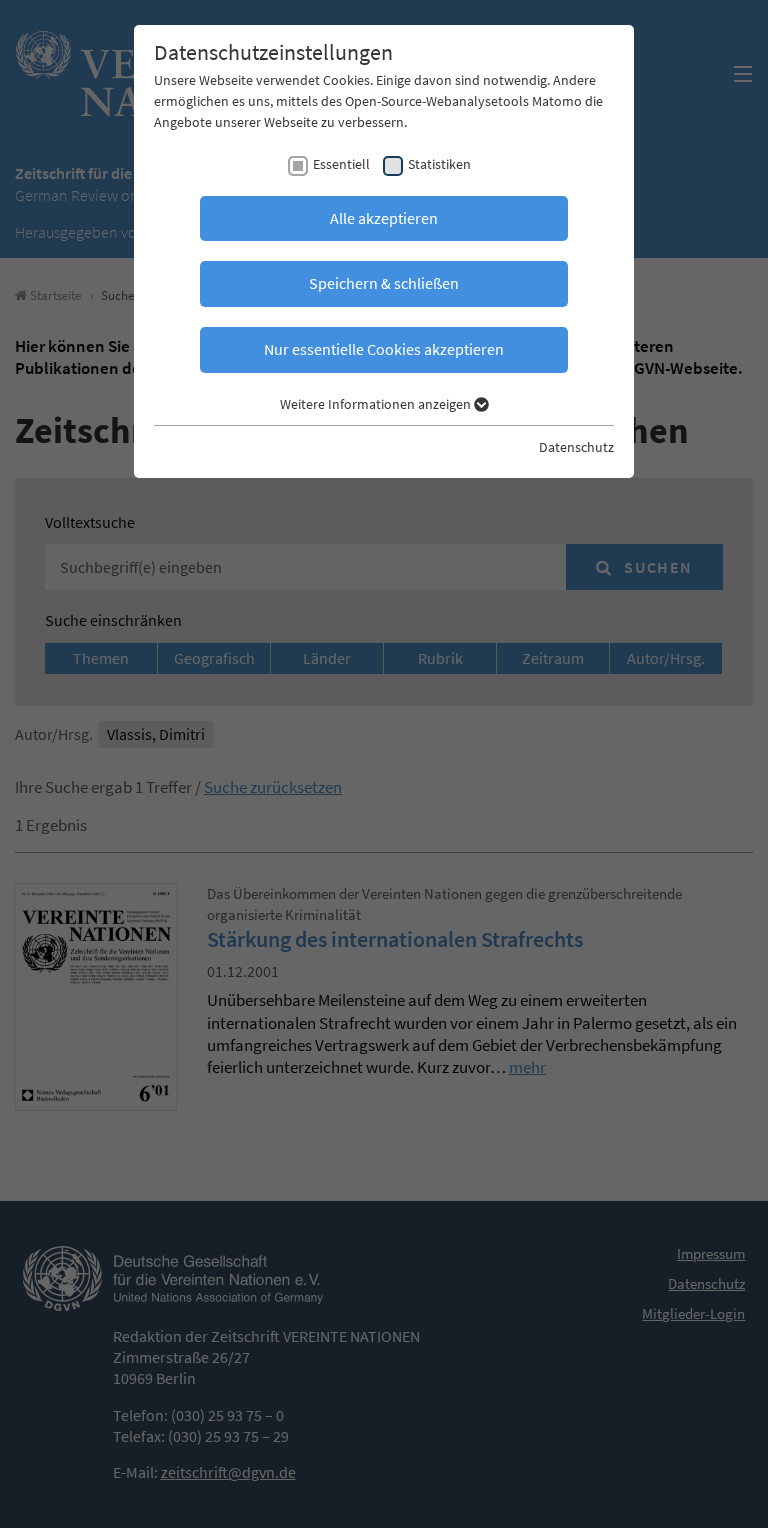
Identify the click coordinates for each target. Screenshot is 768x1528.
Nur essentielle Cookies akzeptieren (384, 349)
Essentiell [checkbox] (341, 164)
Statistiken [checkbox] (439, 164)
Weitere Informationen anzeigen (377, 404)
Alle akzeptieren (384, 218)
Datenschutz (576, 447)
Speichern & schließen (384, 283)
